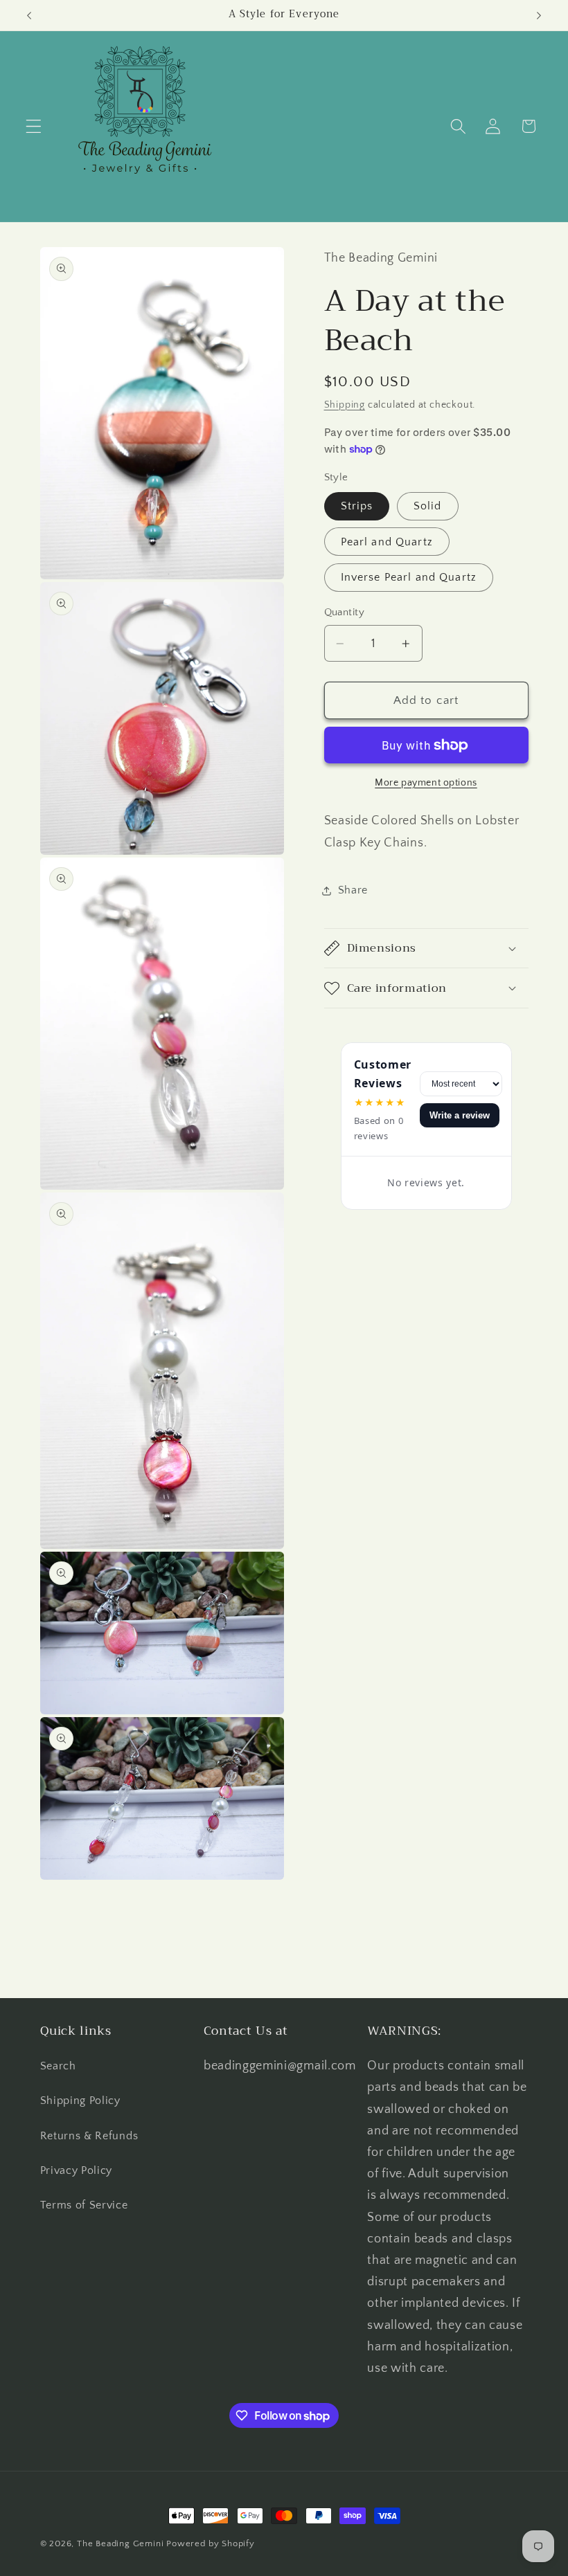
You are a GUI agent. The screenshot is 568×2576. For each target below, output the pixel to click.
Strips (357, 506)
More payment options (426, 783)
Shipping (345, 405)
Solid (428, 506)
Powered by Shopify (211, 2543)
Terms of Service (84, 2205)
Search (58, 2066)
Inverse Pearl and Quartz (409, 577)
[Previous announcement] (29, 15)
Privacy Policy (77, 2170)
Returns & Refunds (89, 2136)
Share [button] (353, 890)
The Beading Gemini (121, 2543)
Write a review (460, 1115)
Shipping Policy (80, 2101)
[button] (34, 126)
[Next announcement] (539, 15)
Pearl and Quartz (387, 542)
